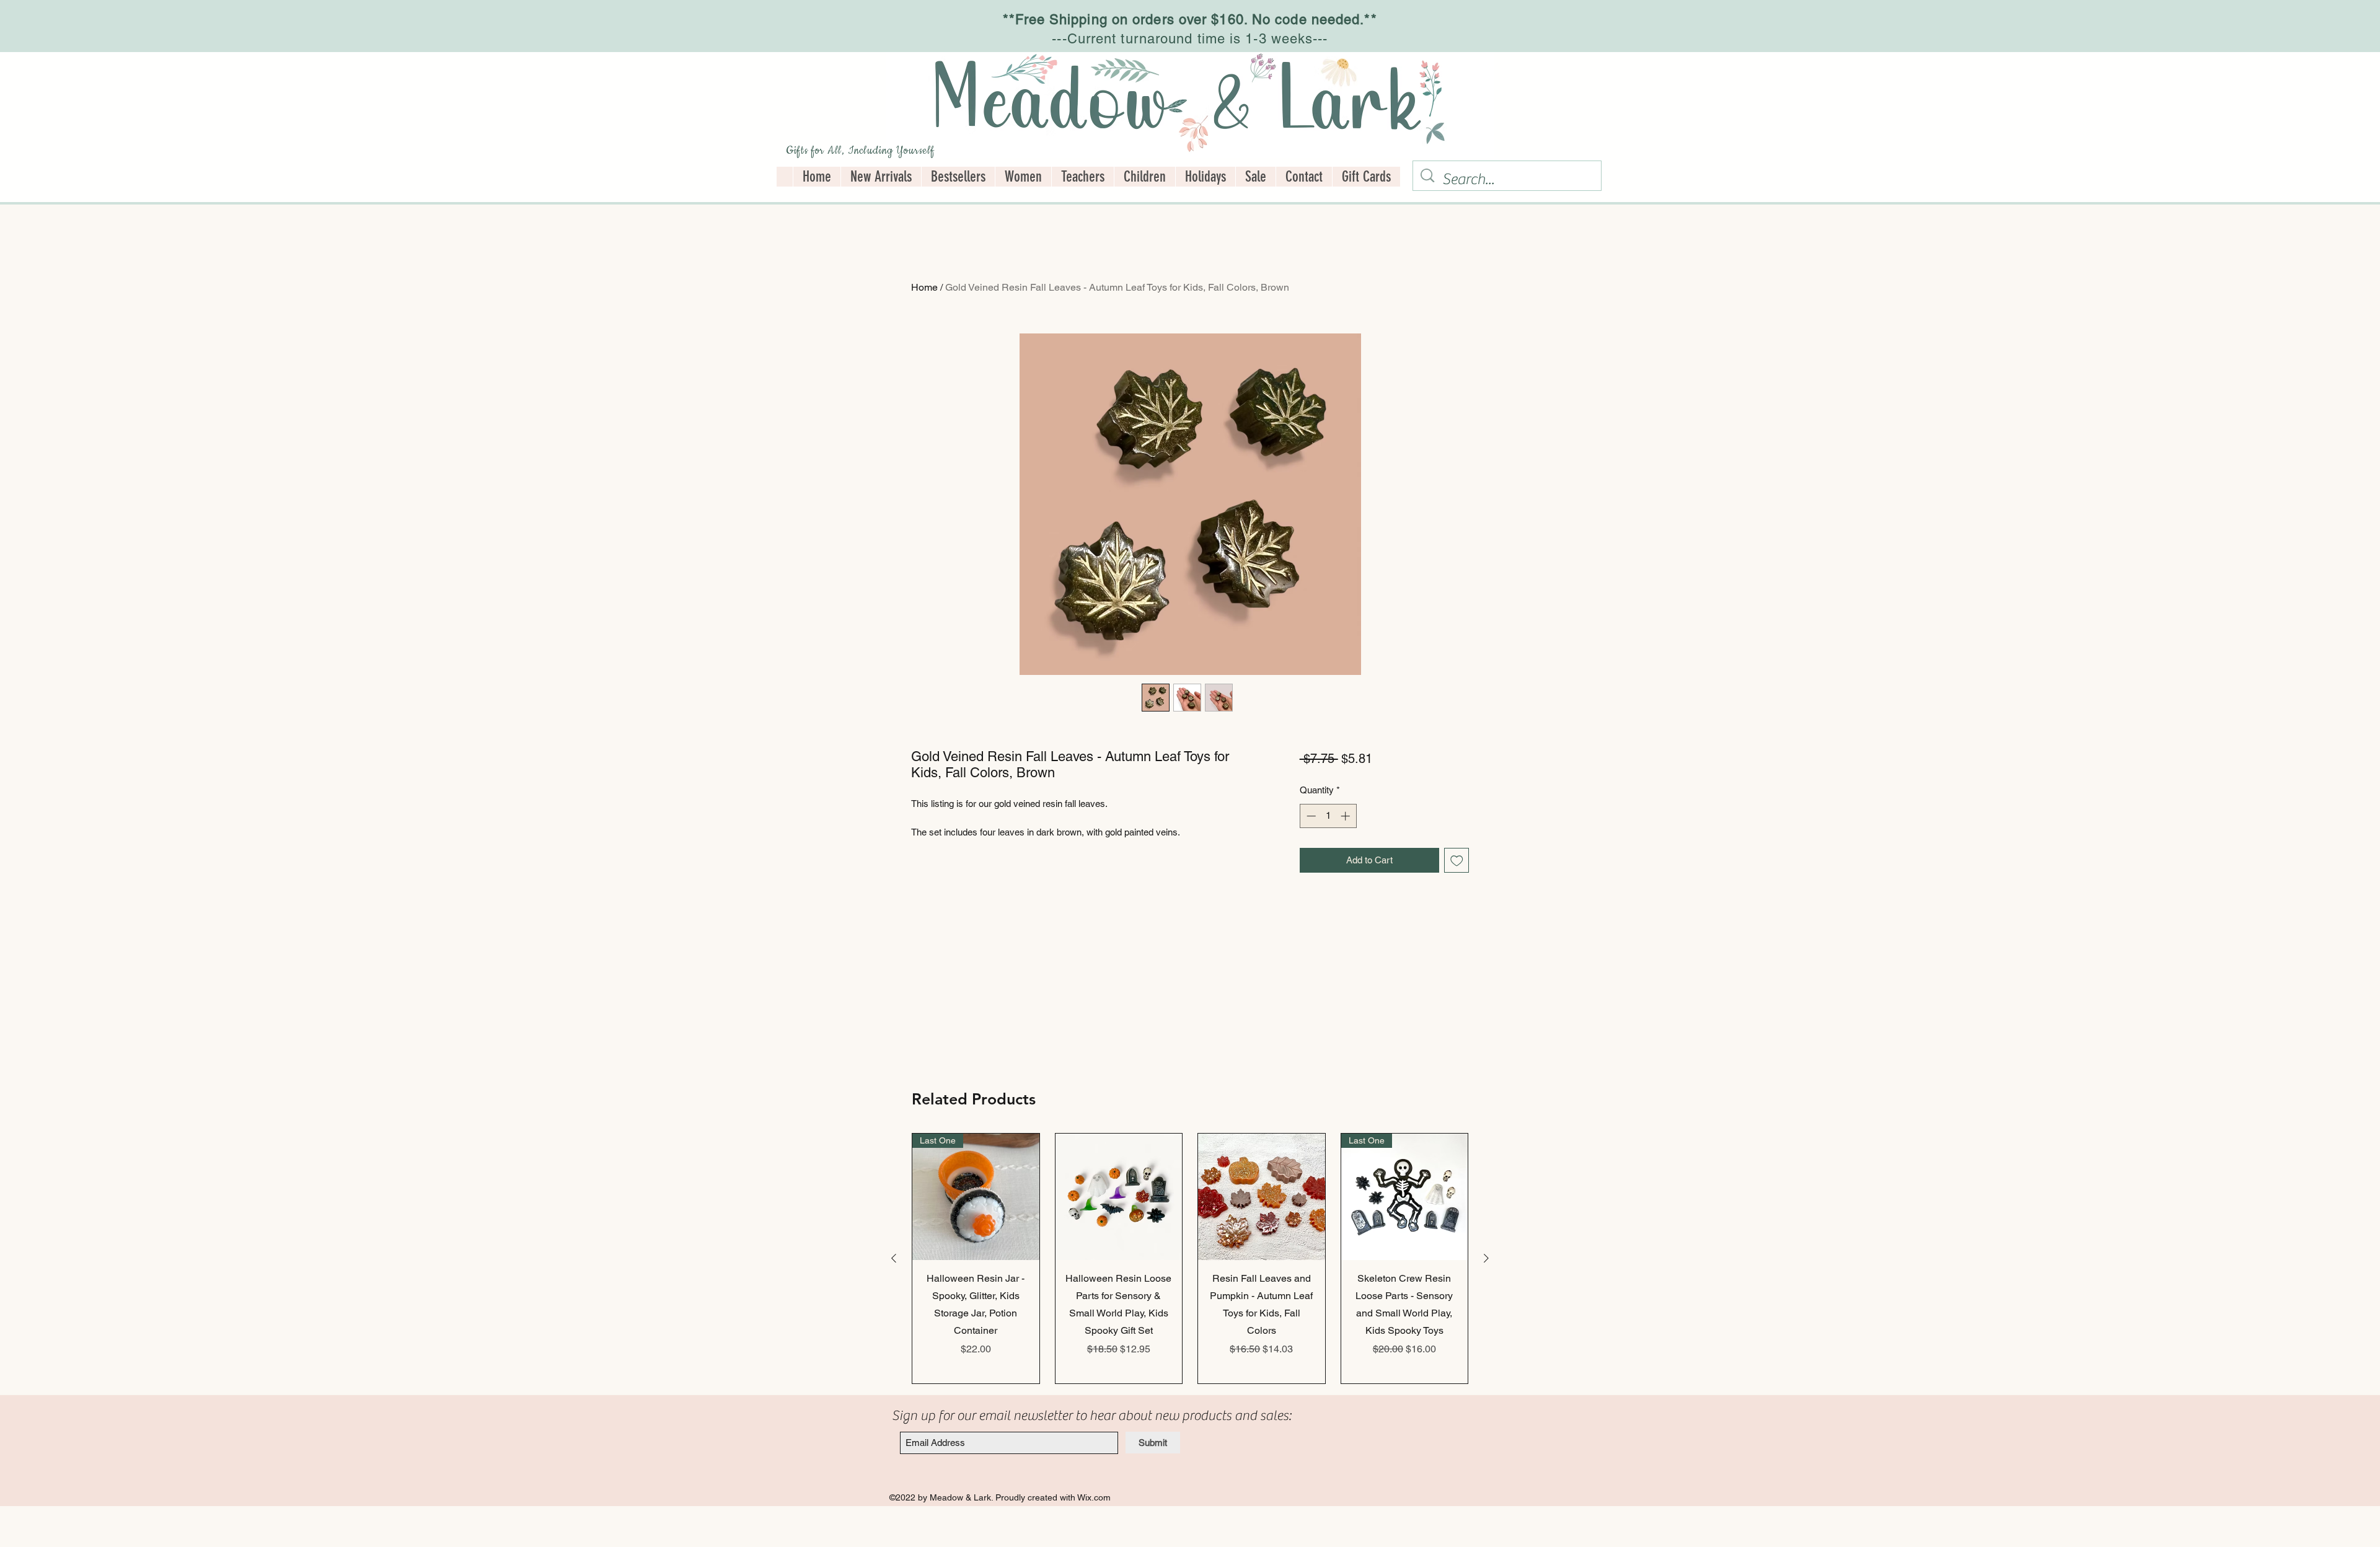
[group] (1190, 1259)
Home (924, 287)
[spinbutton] (1328, 816)
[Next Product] (1486, 1258)
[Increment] (1346, 816)
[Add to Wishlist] (1457, 861)
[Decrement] (1310, 816)
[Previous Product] (894, 1258)
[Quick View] (1119, 1197)
